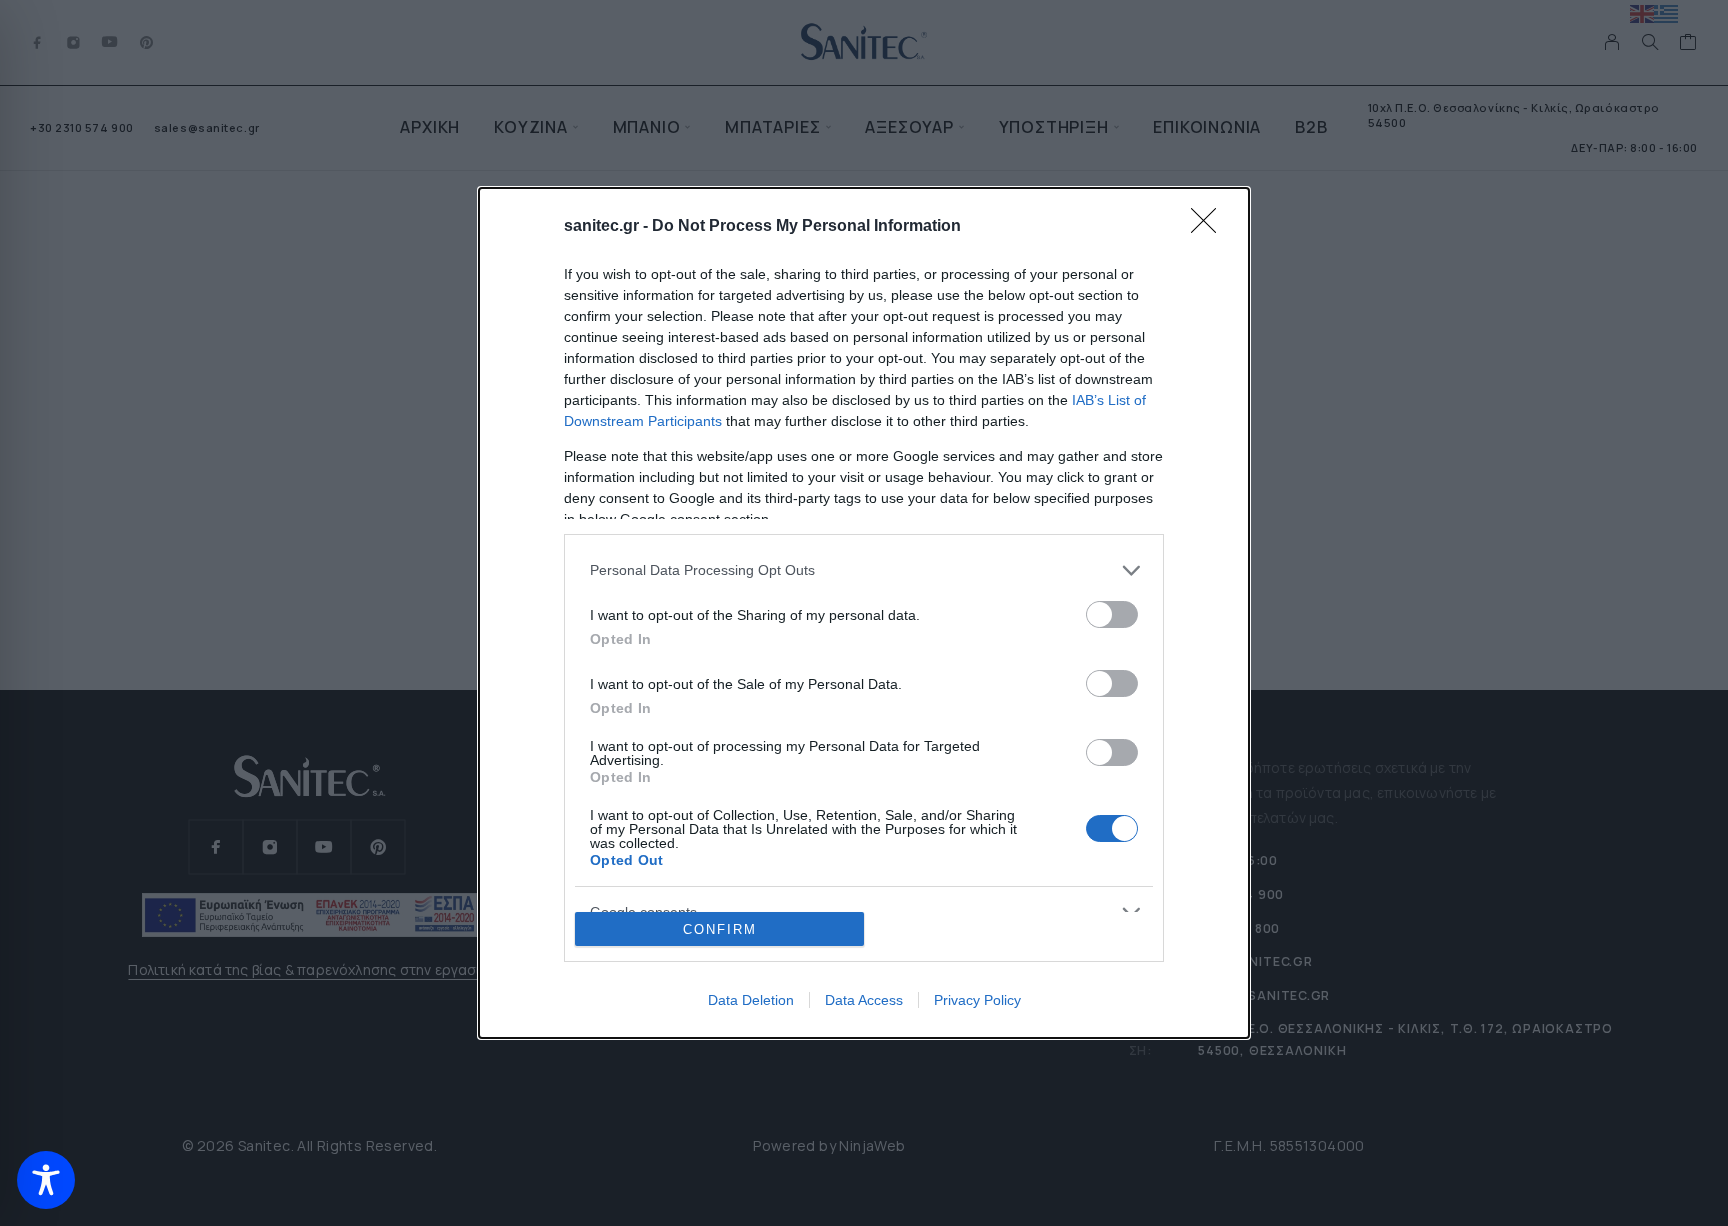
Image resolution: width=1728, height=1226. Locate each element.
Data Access (864, 1000)
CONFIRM (720, 929)
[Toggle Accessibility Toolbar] (46, 1180)
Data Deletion (751, 1000)
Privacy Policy (977, 1000)
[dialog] (864, 613)
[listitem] (864, 570)
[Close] (1210, 227)
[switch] (1112, 614)
